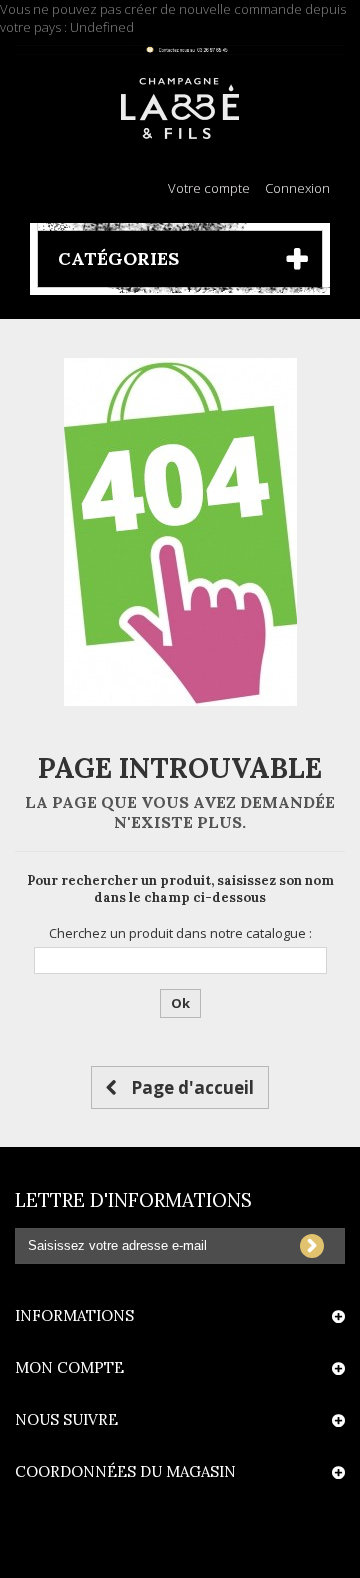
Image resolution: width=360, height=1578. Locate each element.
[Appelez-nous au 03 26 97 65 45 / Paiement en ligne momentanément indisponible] (180, 50)
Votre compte (209, 188)
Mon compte (69, 1367)
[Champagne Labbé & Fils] (180, 108)
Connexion (297, 188)
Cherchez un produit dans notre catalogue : (180, 933)
